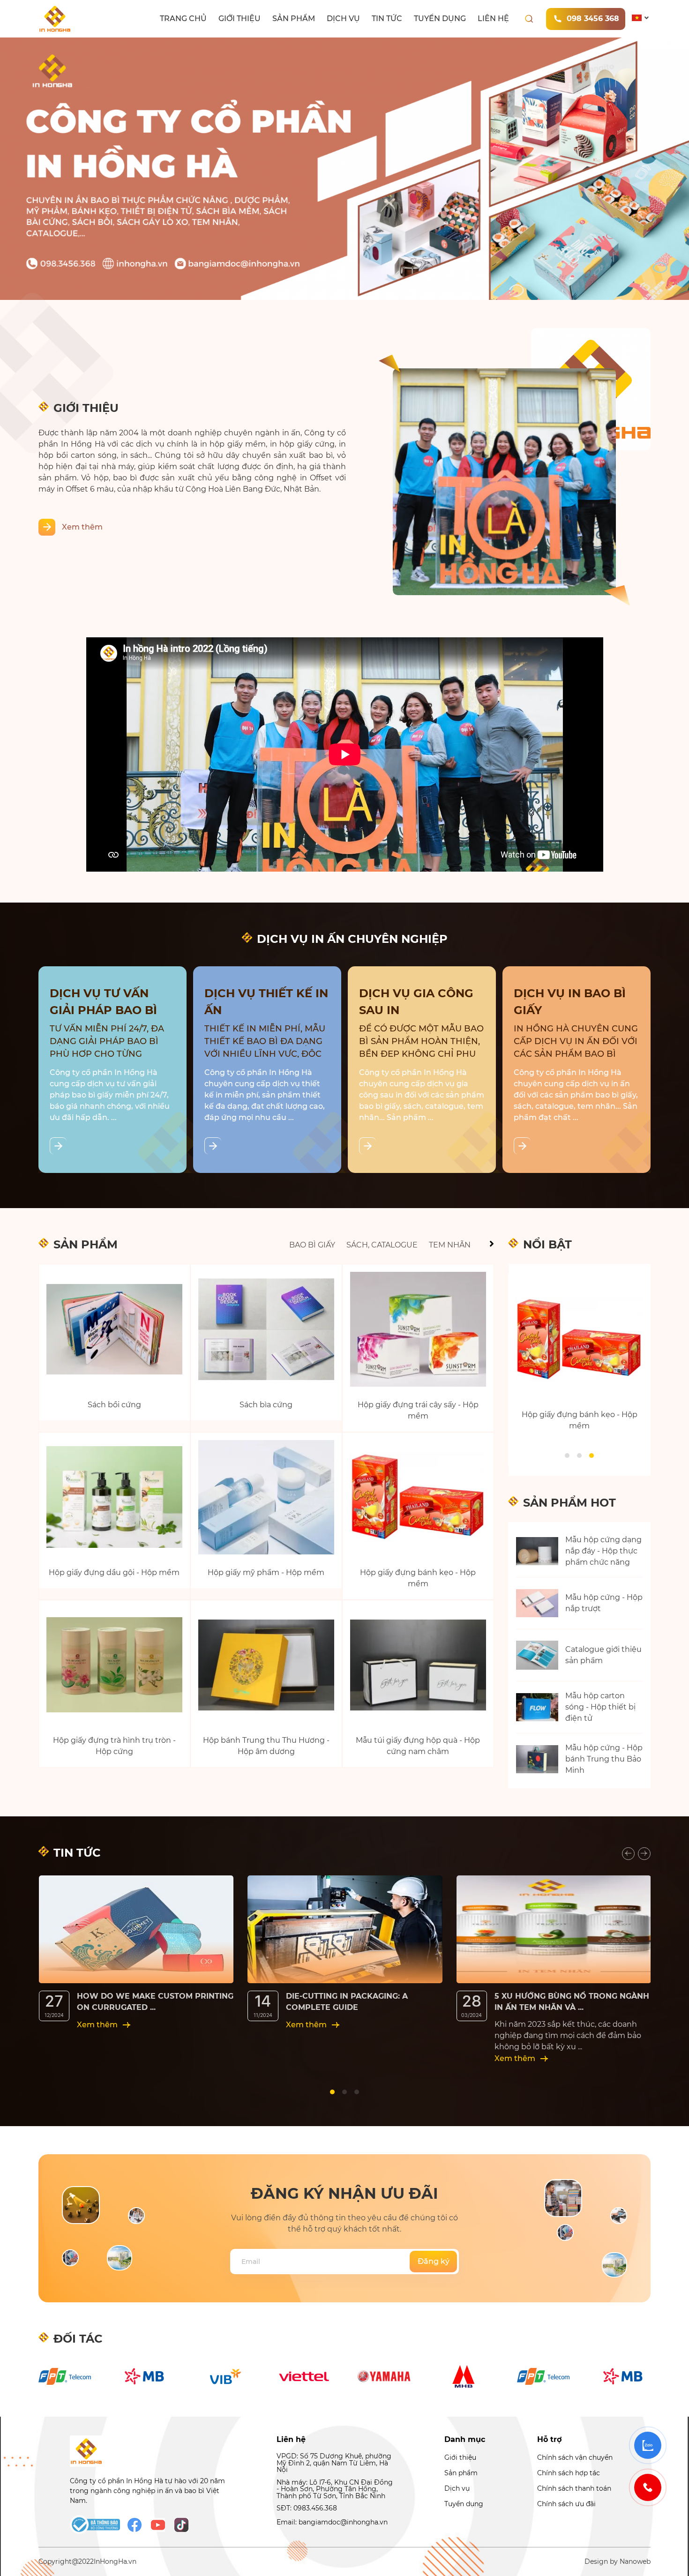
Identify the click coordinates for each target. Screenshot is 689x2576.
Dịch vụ (343, 19)
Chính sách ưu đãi (566, 2504)
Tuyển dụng (440, 19)
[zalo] (648, 2445)
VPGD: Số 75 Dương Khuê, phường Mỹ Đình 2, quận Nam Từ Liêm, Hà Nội (334, 2463)
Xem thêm (82, 527)
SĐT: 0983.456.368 (307, 2508)
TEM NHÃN (450, 1245)
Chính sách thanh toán (574, 2488)
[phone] (648, 2487)
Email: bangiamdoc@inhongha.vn (332, 2522)
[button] (567, 1456)
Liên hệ (493, 19)
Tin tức (387, 19)
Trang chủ (183, 19)
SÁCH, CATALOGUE (382, 1245)
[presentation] (628, 1854)
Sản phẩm (294, 19)
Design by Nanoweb (618, 2561)
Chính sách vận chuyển (575, 2457)
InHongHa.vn (115, 2561)
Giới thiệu (240, 19)
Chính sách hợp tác (569, 2473)
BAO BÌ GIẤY (312, 1245)
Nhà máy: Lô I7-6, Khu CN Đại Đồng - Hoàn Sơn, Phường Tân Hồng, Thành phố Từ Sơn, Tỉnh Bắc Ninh (335, 2489)
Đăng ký (434, 2261)
